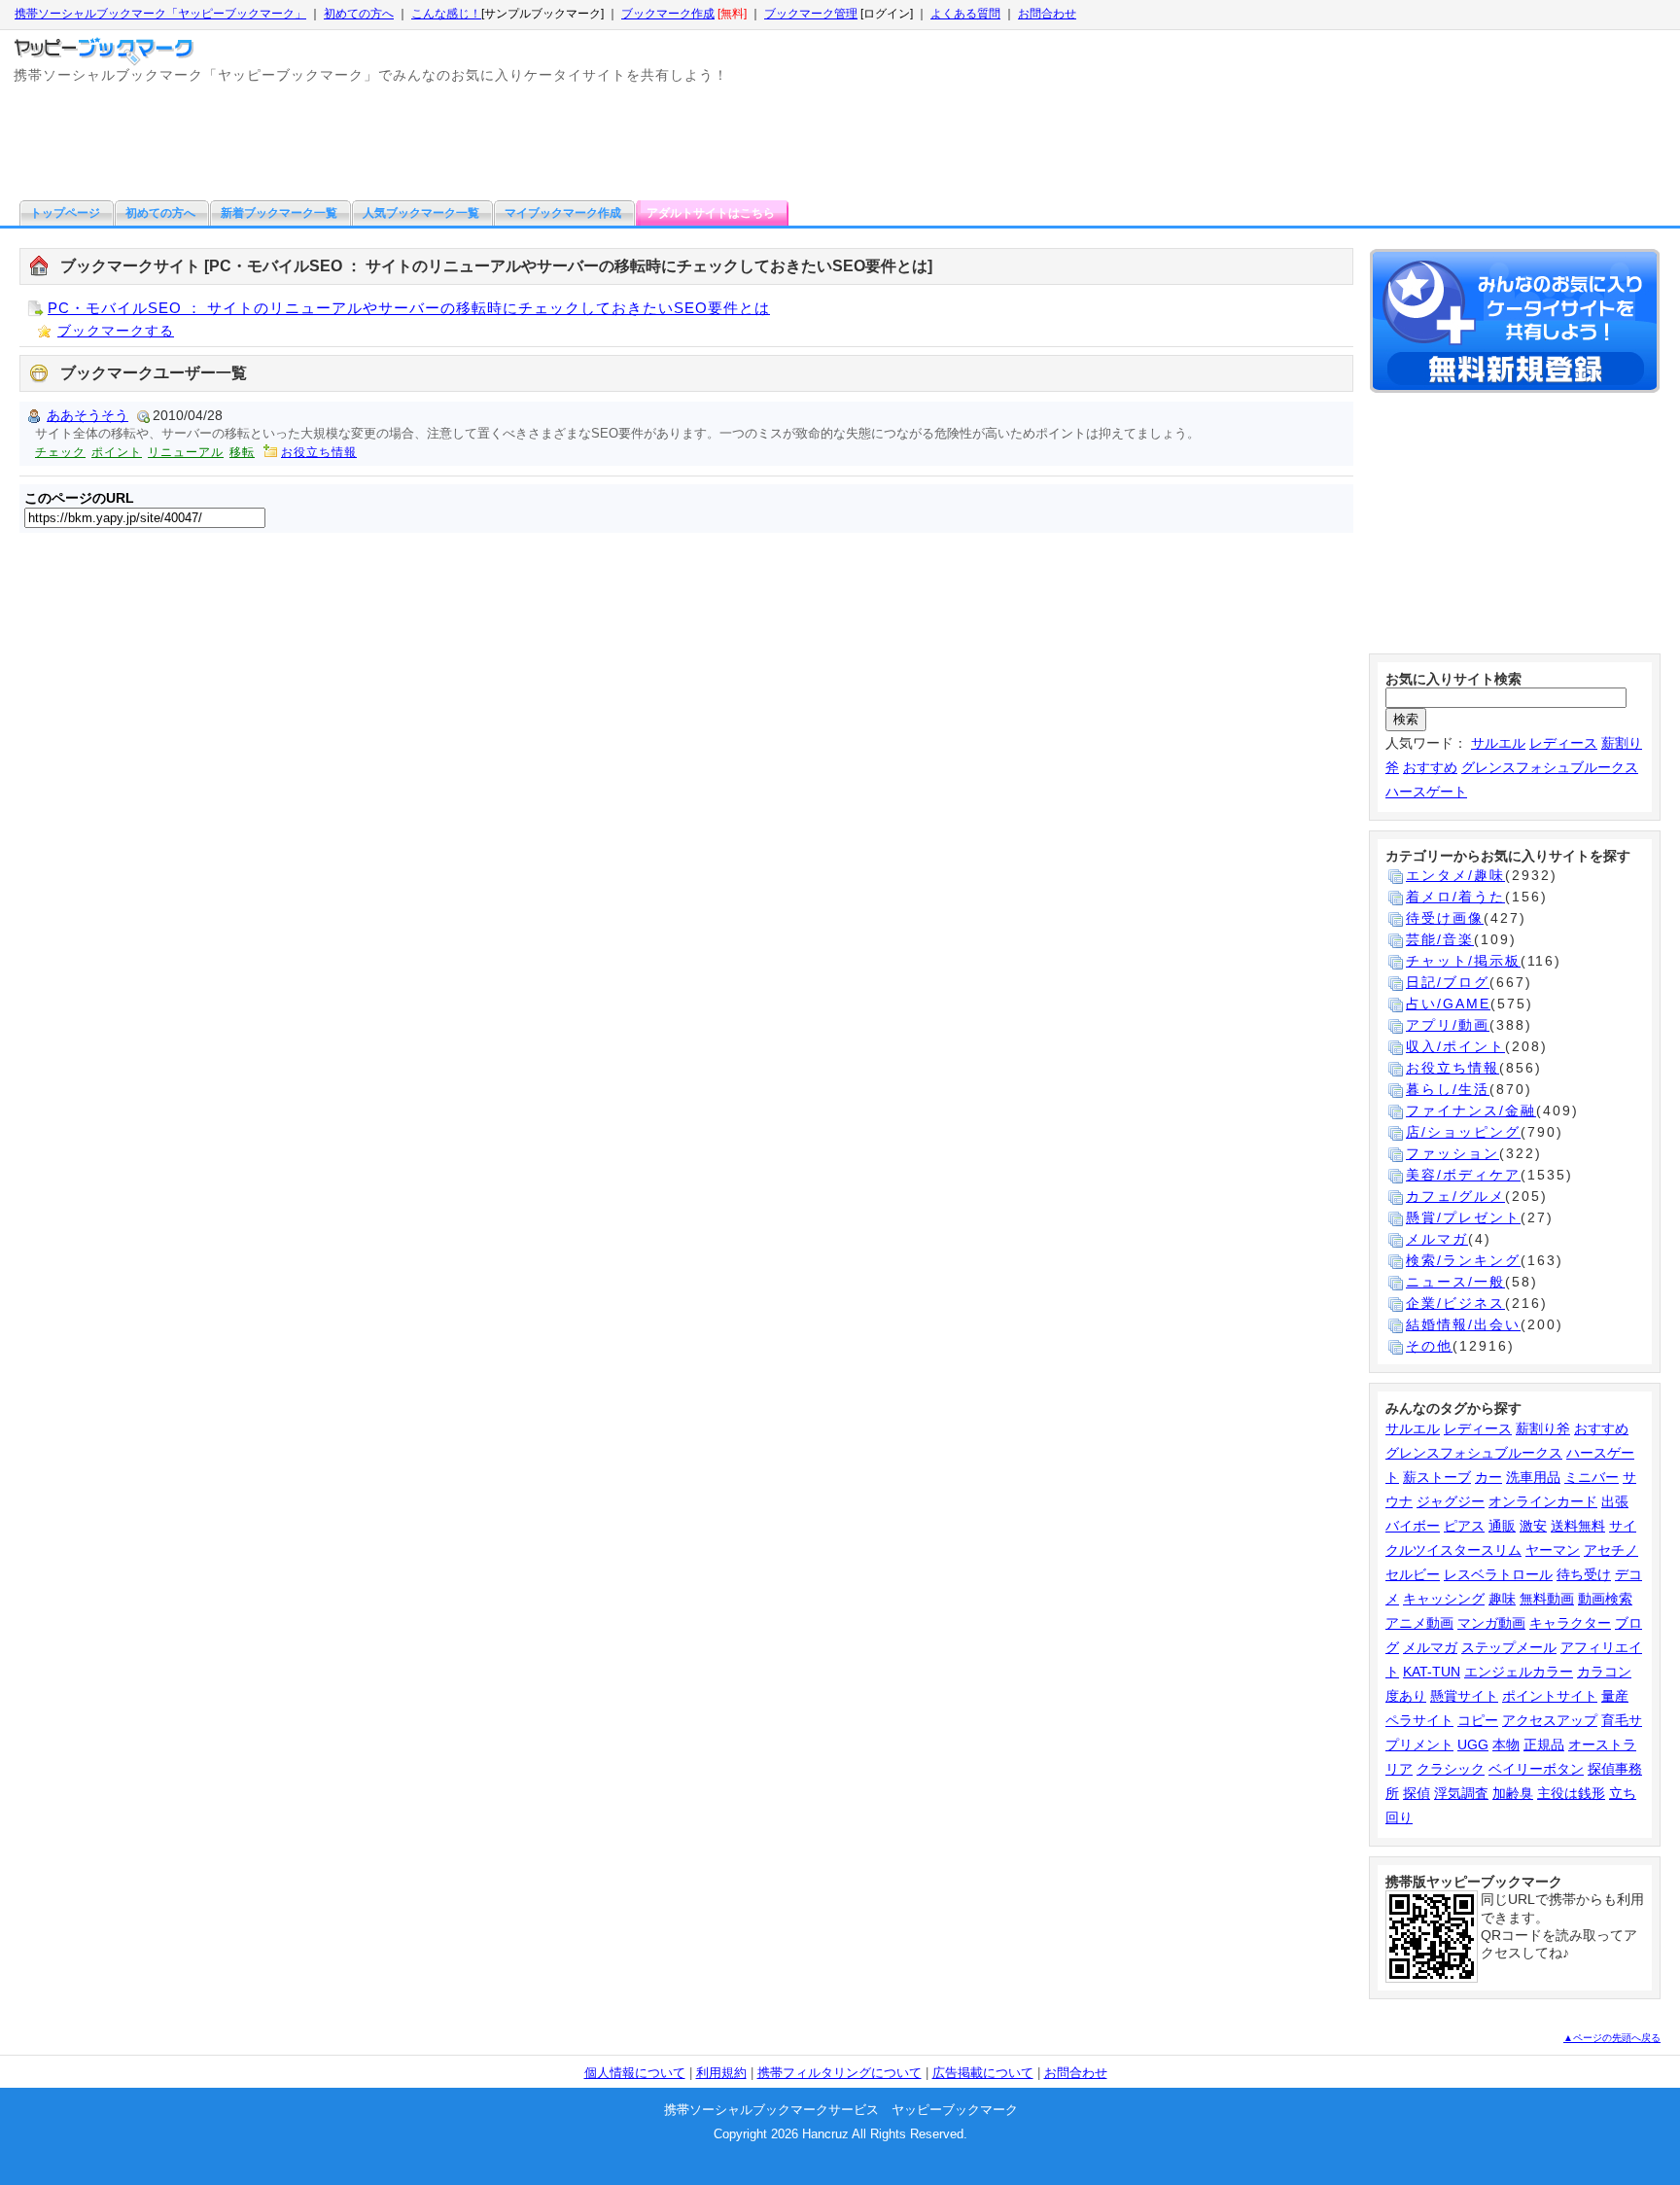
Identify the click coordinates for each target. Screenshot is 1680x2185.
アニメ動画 (1419, 1623)
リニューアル (186, 452)
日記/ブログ (1448, 982)
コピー (1478, 1720)
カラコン (1604, 1672)
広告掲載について (983, 2073)
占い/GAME (1448, 1004)
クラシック (1451, 1769)
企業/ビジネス (1455, 1303)
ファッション (1452, 1153)
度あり (1406, 1696)
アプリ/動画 (1448, 1025)
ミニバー (1592, 1477)
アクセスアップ (1550, 1720)
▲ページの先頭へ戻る (1612, 2038)
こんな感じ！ (446, 14)
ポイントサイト (1550, 1696)
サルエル (1498, 743)
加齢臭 (1513, 1793)
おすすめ (1430, 767)
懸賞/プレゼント (1463, 1217)
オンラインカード (1543, 1501)
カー (1488, 1477)
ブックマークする (116, 331)
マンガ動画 (1491, 1623)
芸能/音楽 (1440, 939)
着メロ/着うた (1455, 897)
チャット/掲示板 (1463, 961)
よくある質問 (965, 14)
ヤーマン (1553, 1550)
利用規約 (721, 2073)
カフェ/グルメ (1455, 1196)
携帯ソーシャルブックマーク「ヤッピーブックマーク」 (160, 14)
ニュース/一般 (1455, 1282)
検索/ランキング (1463, 1260)
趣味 (1502, 1599)
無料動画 (1547, 1599)
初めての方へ (359, 14)
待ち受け (1584, 1574)
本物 (1506, 1744)
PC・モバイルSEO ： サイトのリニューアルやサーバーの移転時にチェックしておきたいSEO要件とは (409, 308)
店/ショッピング (1463, 1132)
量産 (1615, 1696)
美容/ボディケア (1463, 1175)
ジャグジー (1451, 1501)
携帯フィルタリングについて (840, 2073)
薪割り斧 (1543, 1428)
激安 (1533, 1526)
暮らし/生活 (1448, 1089)
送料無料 (1578, 1526)
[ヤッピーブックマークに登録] (1515, 324)
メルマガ (1437, 1239)
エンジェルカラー (1519, 1672)
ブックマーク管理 (811, 14)
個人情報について (635, 2073)
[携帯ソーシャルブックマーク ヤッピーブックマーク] (106, 47)
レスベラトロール (1498, 1574)
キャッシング (1444, 1599)
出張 (1615, 1501)
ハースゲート (1426, 792)
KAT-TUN (1432, 1672)
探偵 (1417, 1793)
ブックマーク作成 (668, 14)
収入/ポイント (1455, 1046)
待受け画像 (1445, 918)
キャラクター (1570, 1623)
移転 (242, 452)
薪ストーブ (1437, 1477)
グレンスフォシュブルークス (1550, 767)
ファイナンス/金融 (1471, 1110)
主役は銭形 (1571, 1793)
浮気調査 (1461, 1793)
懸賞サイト (1464, 1696)
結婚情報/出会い (1463, 1324)
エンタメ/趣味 (1455, 875)
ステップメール (1509, 1647)
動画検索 (1605, 1599)
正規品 (1544, 1744)
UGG (1473, 1744)
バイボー (1413, 1526)
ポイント (117, 452)
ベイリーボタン (1536, 1769)
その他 (1429, 1346)
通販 (1502, 1526)
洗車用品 (1533, 1477)
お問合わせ (1047, 14)
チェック (60, 452)
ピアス (1464, 1526)
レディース (1563, 743)
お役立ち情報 (319, 452)
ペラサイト (1419, 1720)
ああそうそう (87, 415)
